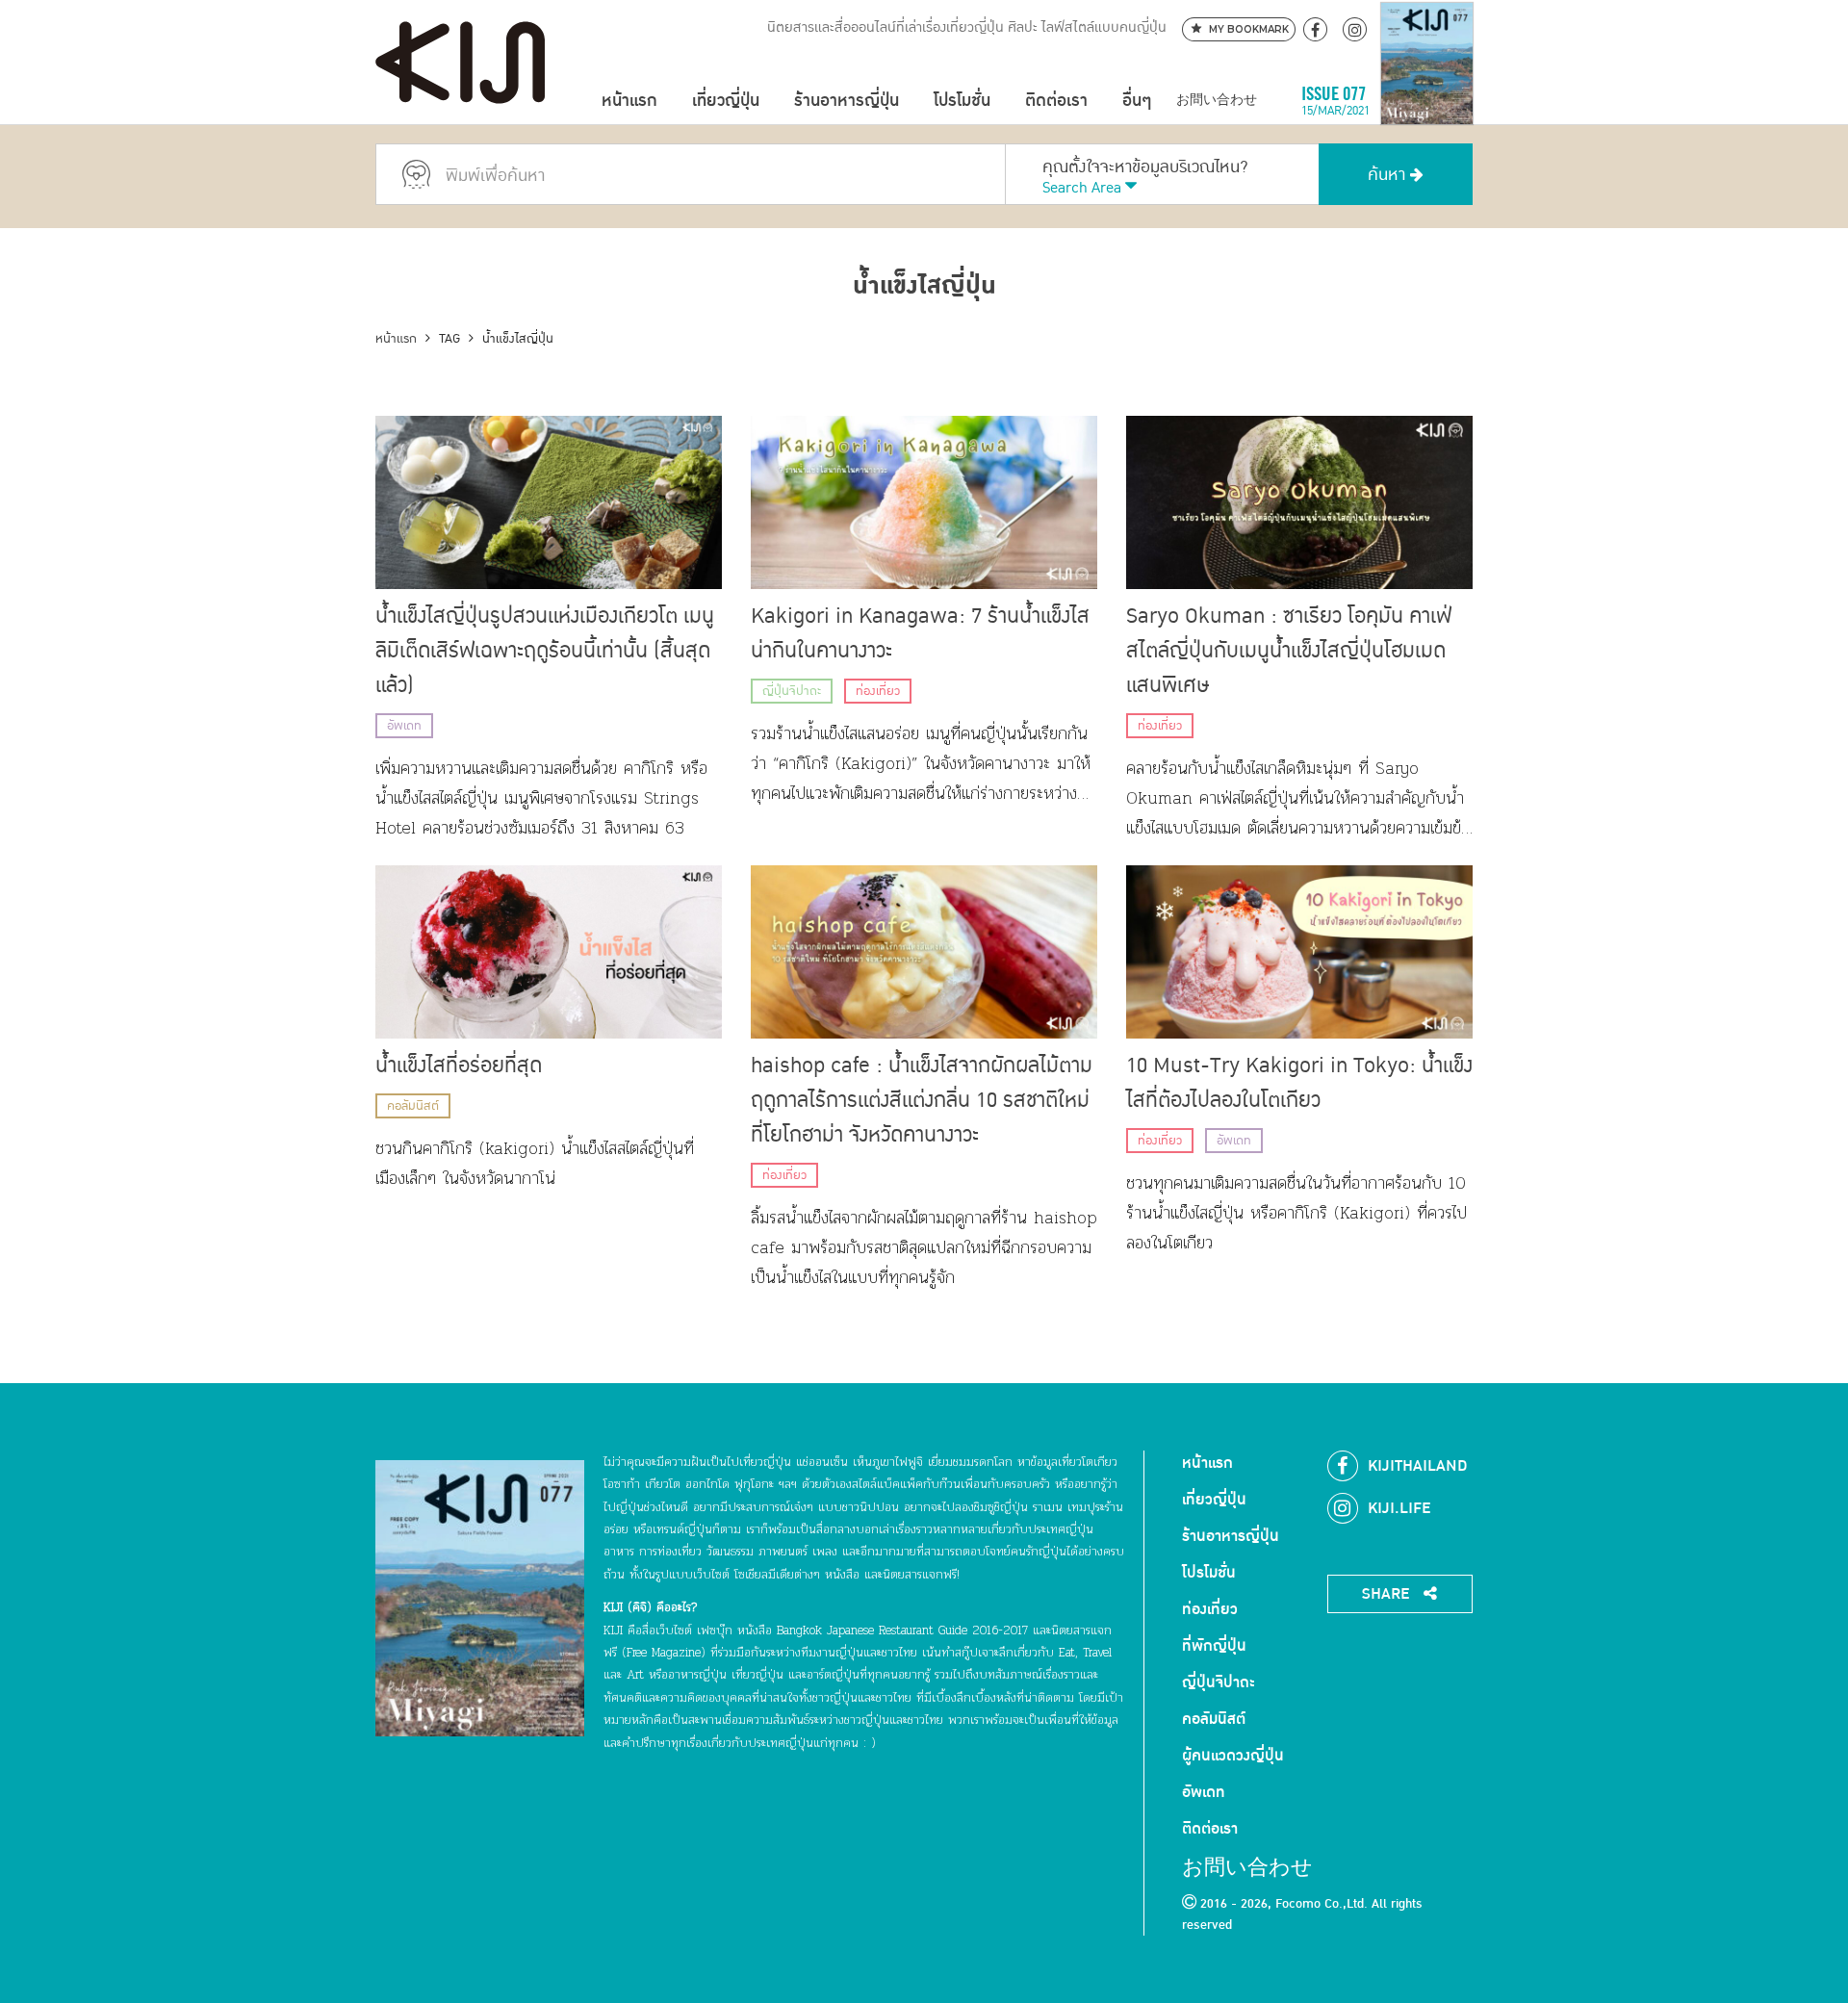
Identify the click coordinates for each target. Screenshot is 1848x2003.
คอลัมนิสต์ (413, 1106)
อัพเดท (404, 726)
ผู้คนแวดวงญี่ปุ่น (1233, 1756)
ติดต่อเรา (1056, 101)
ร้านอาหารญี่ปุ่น (847, 101)
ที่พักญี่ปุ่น (1214, 1646)
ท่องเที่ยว (878, 691)
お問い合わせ (1217, 101)
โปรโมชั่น (962, 101)
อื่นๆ (1137, 101)
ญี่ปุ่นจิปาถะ (792, 691)
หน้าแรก (629, 101)
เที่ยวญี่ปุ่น (726, 101)
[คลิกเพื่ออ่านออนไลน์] (1427, 101)
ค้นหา (1389, 175)
